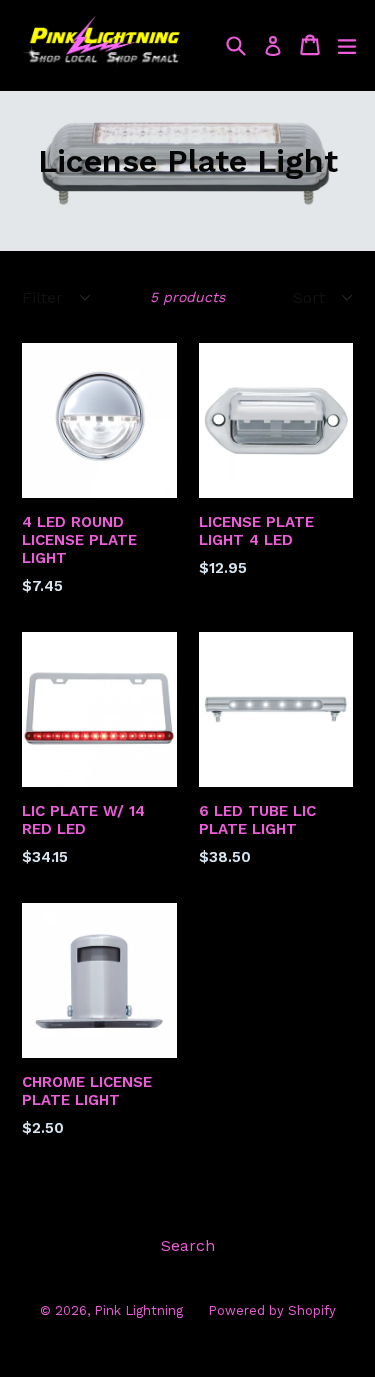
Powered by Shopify (272, 1310)
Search (188, 1245)
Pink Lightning (138, 1310)
